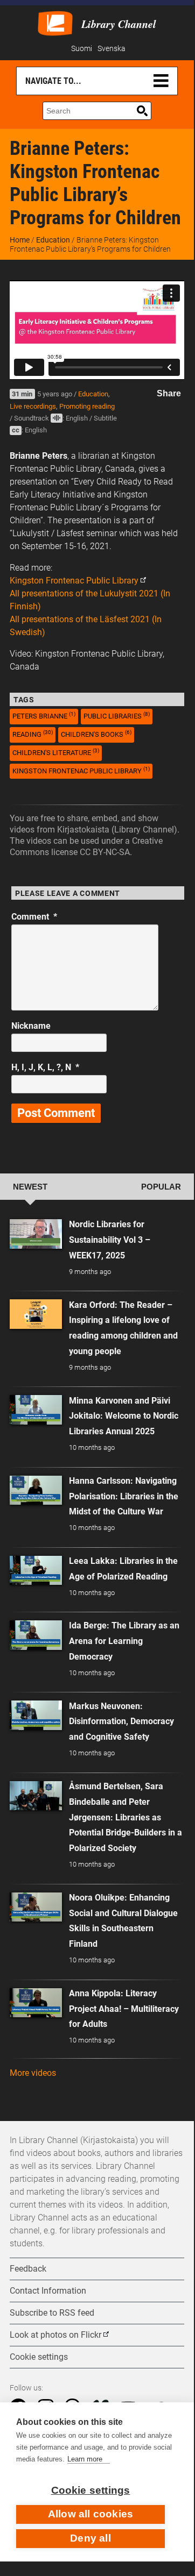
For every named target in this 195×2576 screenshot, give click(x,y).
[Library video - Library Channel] (55, 22)
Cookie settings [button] (39, 2357)
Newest (30, 1187)
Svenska (112, 49)
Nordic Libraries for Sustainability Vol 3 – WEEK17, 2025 (110, 1240)
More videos (33, 2073)
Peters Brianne (44, 716)
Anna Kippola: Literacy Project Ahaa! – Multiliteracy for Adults (124, 2009)
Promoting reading (87, 406)
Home (20, 240)
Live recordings (33, 406)
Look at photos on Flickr (55, 2335)
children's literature (56, 752)
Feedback (28, 2269)
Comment (34, 917)
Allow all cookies (90, 2514)
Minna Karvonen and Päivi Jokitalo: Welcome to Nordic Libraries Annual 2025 (124, 1416)
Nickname (31, 1026)
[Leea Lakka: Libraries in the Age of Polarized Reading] (36, 1571)
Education (53, 240)
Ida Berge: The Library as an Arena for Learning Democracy (124, 1641)
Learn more (85, 2459)
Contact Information (48, 2291)
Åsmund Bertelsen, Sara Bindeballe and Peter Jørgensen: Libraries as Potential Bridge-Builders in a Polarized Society (126, 1817)
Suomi (82, 49)
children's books (96, 734)
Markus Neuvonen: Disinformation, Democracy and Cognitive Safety (121, 1722)
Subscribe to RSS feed (52, 2313)
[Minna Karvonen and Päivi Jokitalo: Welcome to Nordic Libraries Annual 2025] (36, 1410)
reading (33, 734)
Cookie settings (91, 2490)
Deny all (90, 2538)
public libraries (117, 716)
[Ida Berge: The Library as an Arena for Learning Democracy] (36, 1635)
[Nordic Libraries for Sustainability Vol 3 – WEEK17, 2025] (36, 1234)
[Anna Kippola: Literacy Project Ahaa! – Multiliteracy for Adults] (36, 2003)
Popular (161, 1187)
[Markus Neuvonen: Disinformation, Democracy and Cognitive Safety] (36, 1715)
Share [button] (169, 393)
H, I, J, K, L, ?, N (45, 1067)
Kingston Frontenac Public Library (74, 581)
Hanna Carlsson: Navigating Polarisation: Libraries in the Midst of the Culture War (124, 1496)
